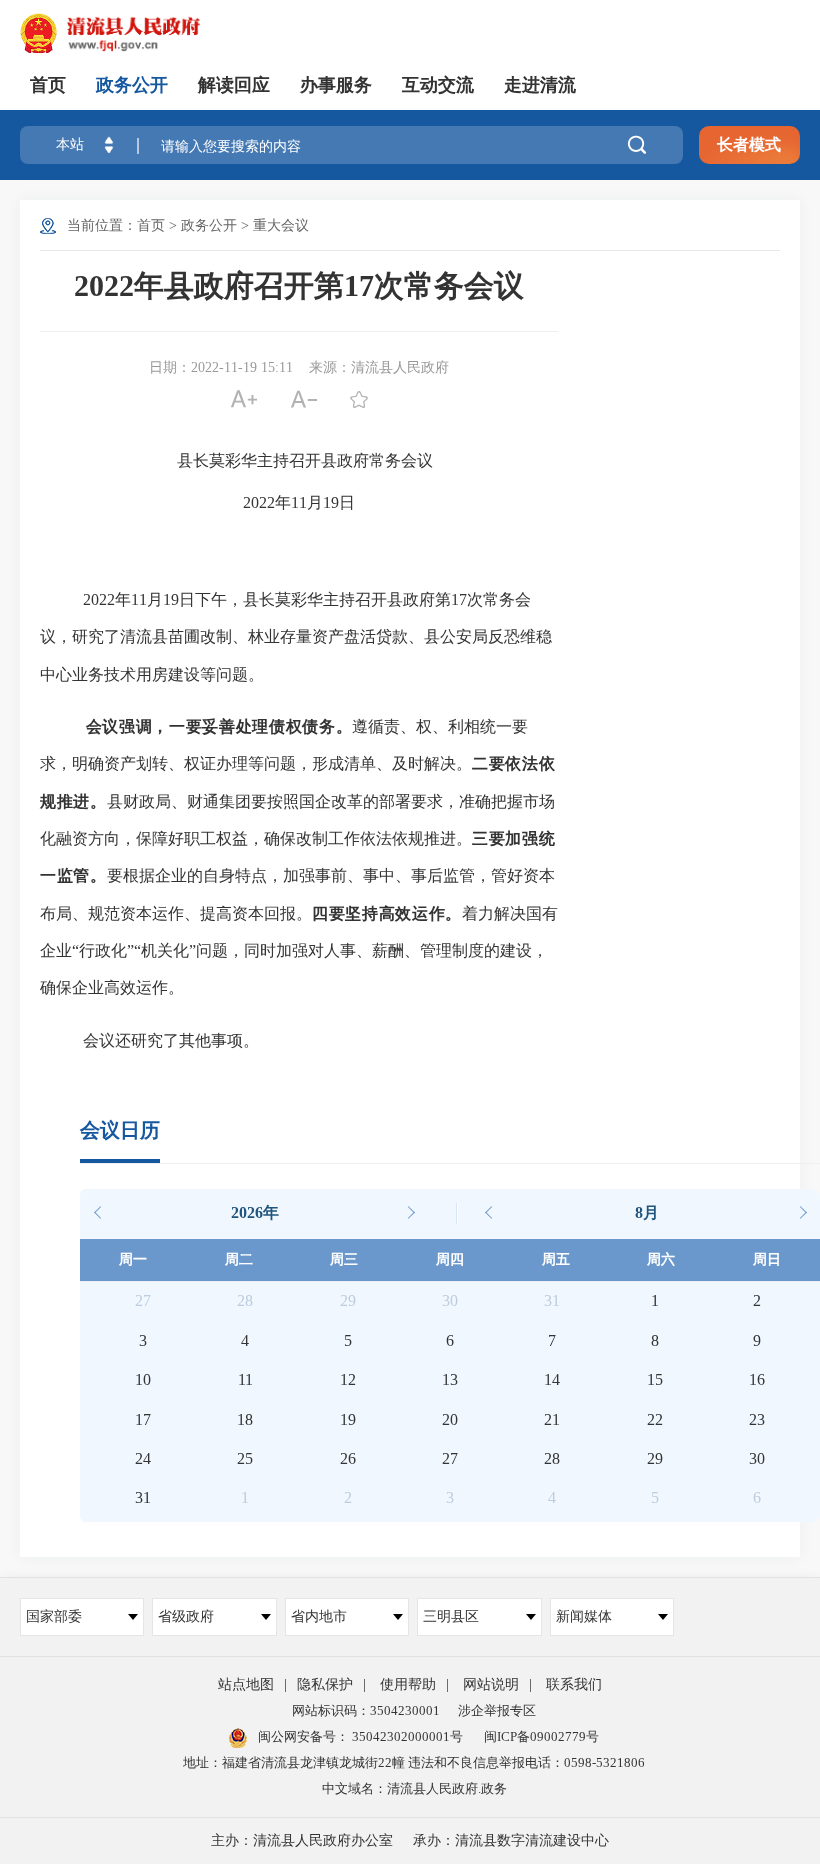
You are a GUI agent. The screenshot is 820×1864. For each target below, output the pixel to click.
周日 (767, 1259)
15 (655, 1379)
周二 (239, 1259)
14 (552, 1379)
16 (757, 1379)
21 (552, 1419)
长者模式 (749, 144)
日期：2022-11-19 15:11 (221, 367)
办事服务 (336, 85)
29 (655, 1458)
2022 (259, 502)
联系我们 (574, 1684)
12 (348, 1379)
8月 (647, 1212)
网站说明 (491, 1684)
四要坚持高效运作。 (387, 913)
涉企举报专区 (497, 1710)
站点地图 (246, 1684)
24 (143, 1458)
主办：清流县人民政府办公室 (302, 1840)
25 (245, 1458)
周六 (661, 1259)
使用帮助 (408, 1684)
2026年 (255, 1212)
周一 (133, 1259)
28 (552, 1458)
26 (348, 1458)
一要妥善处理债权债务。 (260, 726)
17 (459, 599)
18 (245, 1419)
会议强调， (127, 726)
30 (757, 1458)
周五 (556, 1259)
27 (450, 1458)
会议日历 (120, 1130)
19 (331, 502)
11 (299, 502)
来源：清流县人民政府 (379, 367)
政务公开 (132, 85)
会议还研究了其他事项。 (171, 1040)
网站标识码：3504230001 (366, 1710)
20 (450, 1419)
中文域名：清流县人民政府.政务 (414, 1788)
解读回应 (234, 85)
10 (143, 1379)
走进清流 (540, 85)
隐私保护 (325, 1684)
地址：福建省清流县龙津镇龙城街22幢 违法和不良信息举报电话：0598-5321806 (414, 1762)
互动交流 (438, 85)
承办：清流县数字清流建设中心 (511, 1840)
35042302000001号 (406, 1736)
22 (655, 1419)
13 (450, 1379)
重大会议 (281, 225)
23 (757, 1419)
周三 (344, 1259)
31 (143, 1497)
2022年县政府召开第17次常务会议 (299, 285)
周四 (450, 1259)
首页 (48, 85)
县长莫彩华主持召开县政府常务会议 (305, 460)
